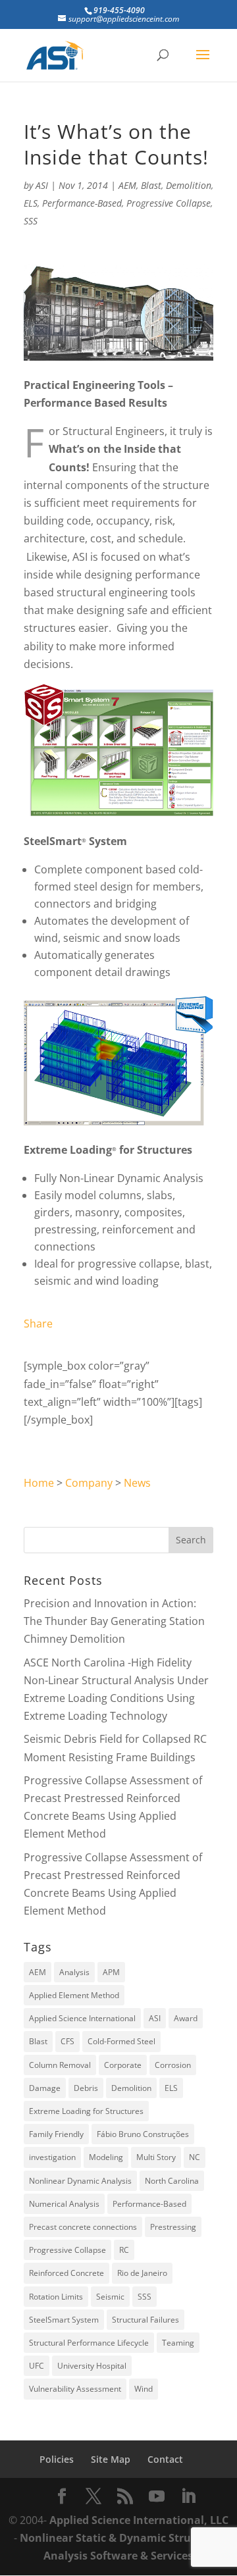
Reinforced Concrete (66, 2273)
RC (124, 2250)
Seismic (110, 2297)
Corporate (123, 2065)
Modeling (106, 2157)
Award (186, 2018)
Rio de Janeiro (142, 2273)
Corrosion (173, 2065)
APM (111, 1972)
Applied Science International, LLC (139, 2520)
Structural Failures (145, 2320)
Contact (165, 2459)
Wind (144, 2389)
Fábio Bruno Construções (143, 2134)
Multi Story (156, 2157)
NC (195, 2157)
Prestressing (173, 2227)
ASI (42, 185)
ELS (31, 203)
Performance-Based (82, 203)
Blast (151, 185)
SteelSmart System (64, 2320)
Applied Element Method (74, 1995)
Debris (86, 2088)
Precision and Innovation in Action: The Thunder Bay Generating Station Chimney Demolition (114, 1621)
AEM (127, 185)
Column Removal (60, 2065)
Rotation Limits (56, 2297)
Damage (45, 2088)
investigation (52, 2157)
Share (38, 1324)
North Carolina (172, 2181)
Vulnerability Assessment (75, 2389)
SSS (31, 221)
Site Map (111, 2459)
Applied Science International (82, 2018)
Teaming (178, 2343)
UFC (37, 2366)
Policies (57, 2459)
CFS (67, 2041)
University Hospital (92, 2366)
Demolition (189, 185)
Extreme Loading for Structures (86, 2111)
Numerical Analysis (64, 2204)
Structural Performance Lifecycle (89, 2343)
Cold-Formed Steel (121, 2041)
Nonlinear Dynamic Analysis (80, 2181)
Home (39, 1483)
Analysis (74, 1972)
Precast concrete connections (83, 2227)
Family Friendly (56, 2134)
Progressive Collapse (169, 203)
